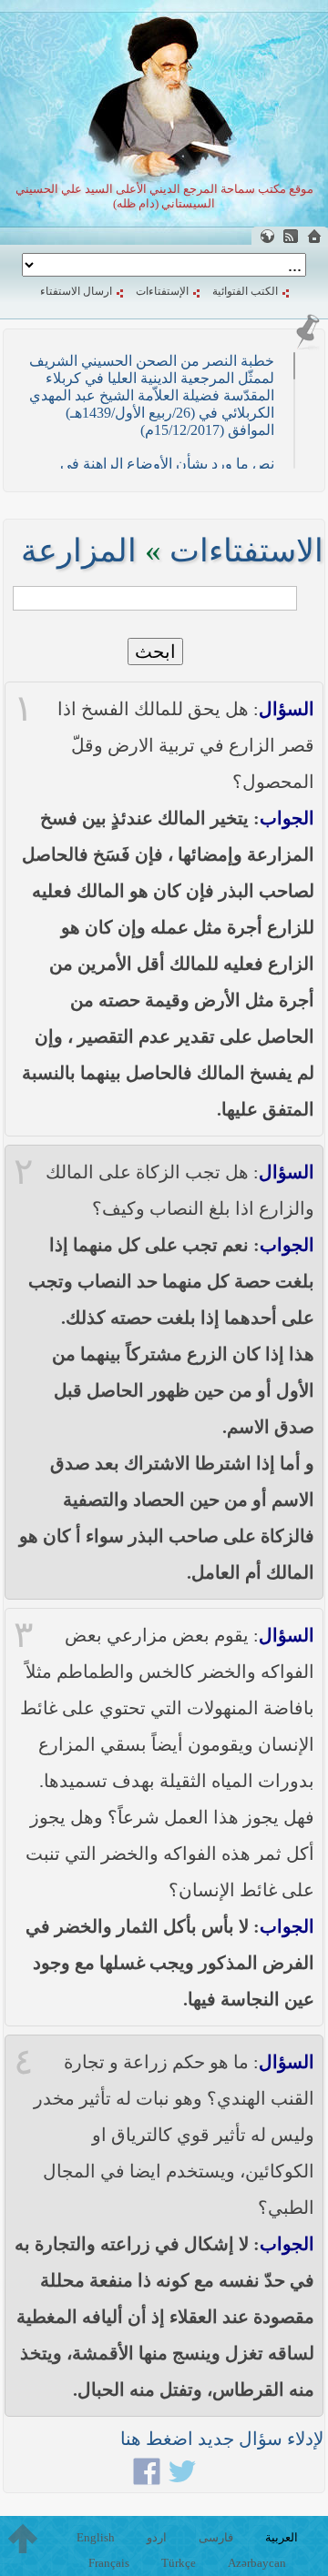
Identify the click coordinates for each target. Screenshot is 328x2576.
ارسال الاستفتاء (76, 291)
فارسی (216, 2537)
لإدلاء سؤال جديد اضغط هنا (222, 2439)
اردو (157, 2537)
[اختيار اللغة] (267, 236)
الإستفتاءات (162, 291)
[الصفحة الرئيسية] (314, 236)
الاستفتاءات (246, 551)
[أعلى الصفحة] (23, 2539)
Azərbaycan (257, 2563)
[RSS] (291, 236)
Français (109, 2563)
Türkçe (179, 2563)
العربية (282, 2537)
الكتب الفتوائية (245, 291)
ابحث (155, 652)
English (96, 2537)
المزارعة (79, 551)
